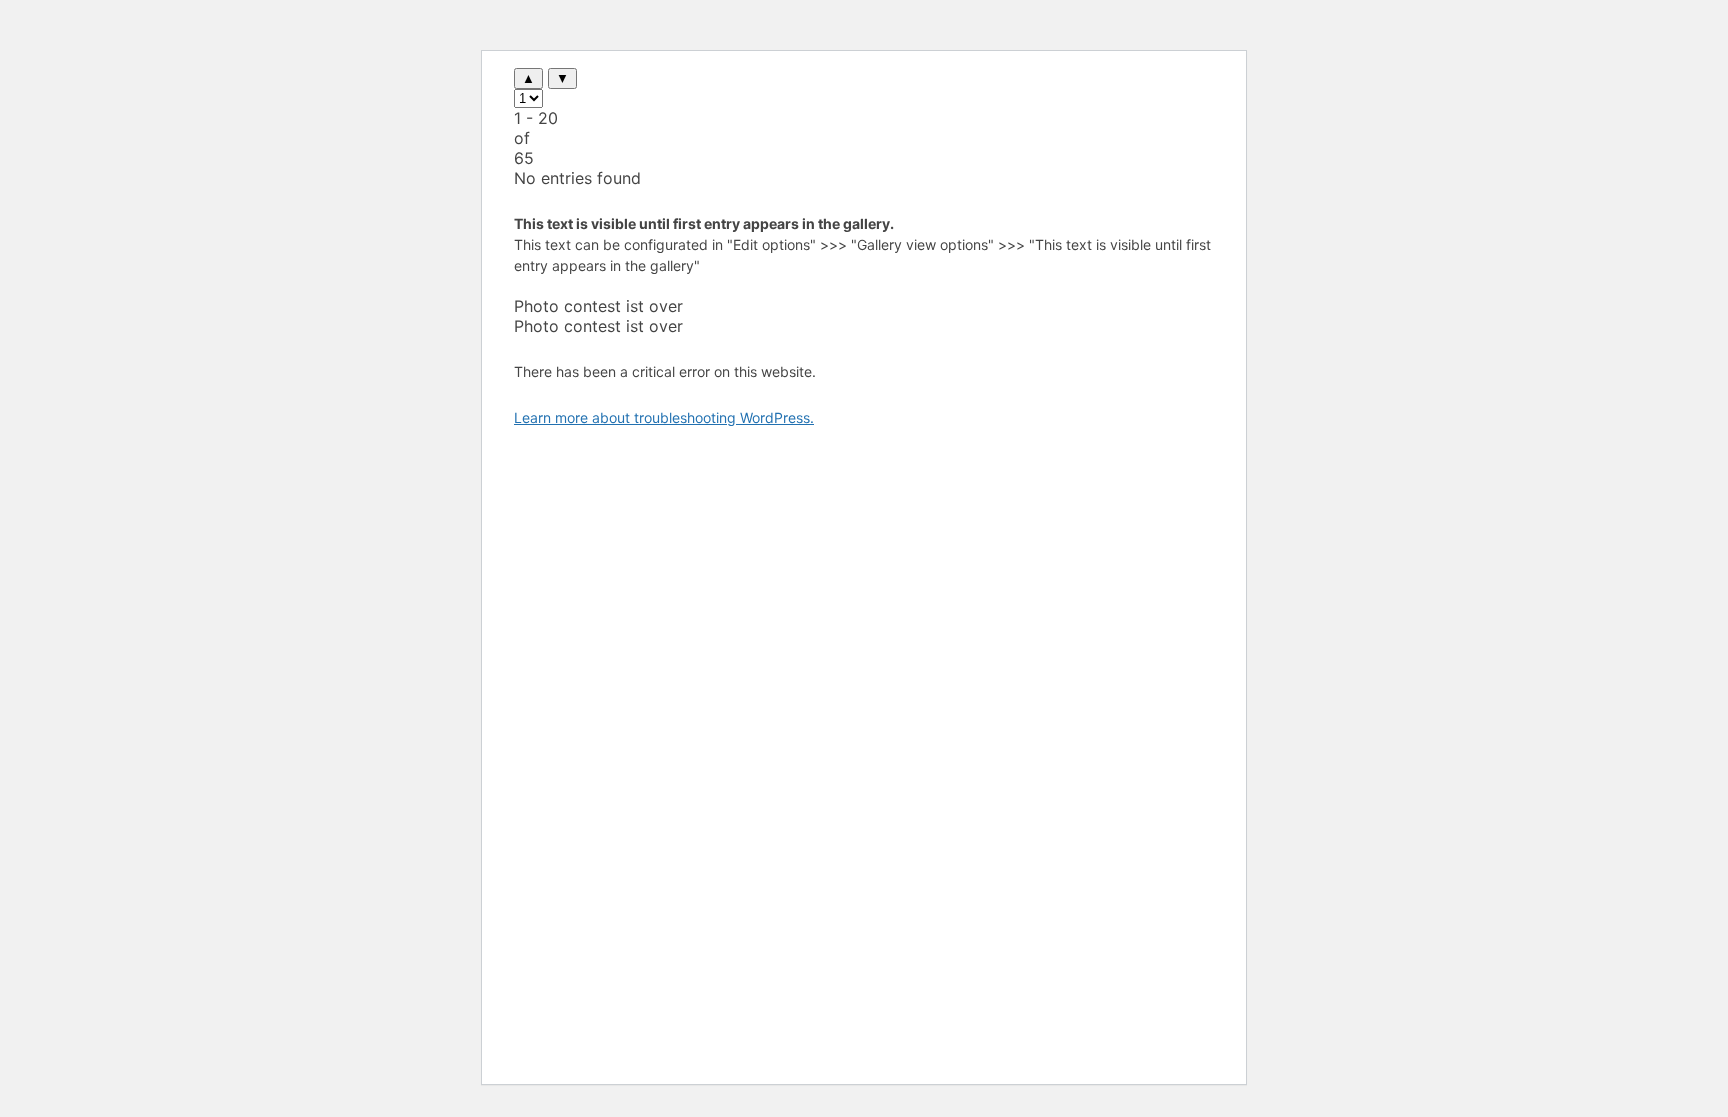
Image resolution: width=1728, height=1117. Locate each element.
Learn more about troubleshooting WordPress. (664, 417)
